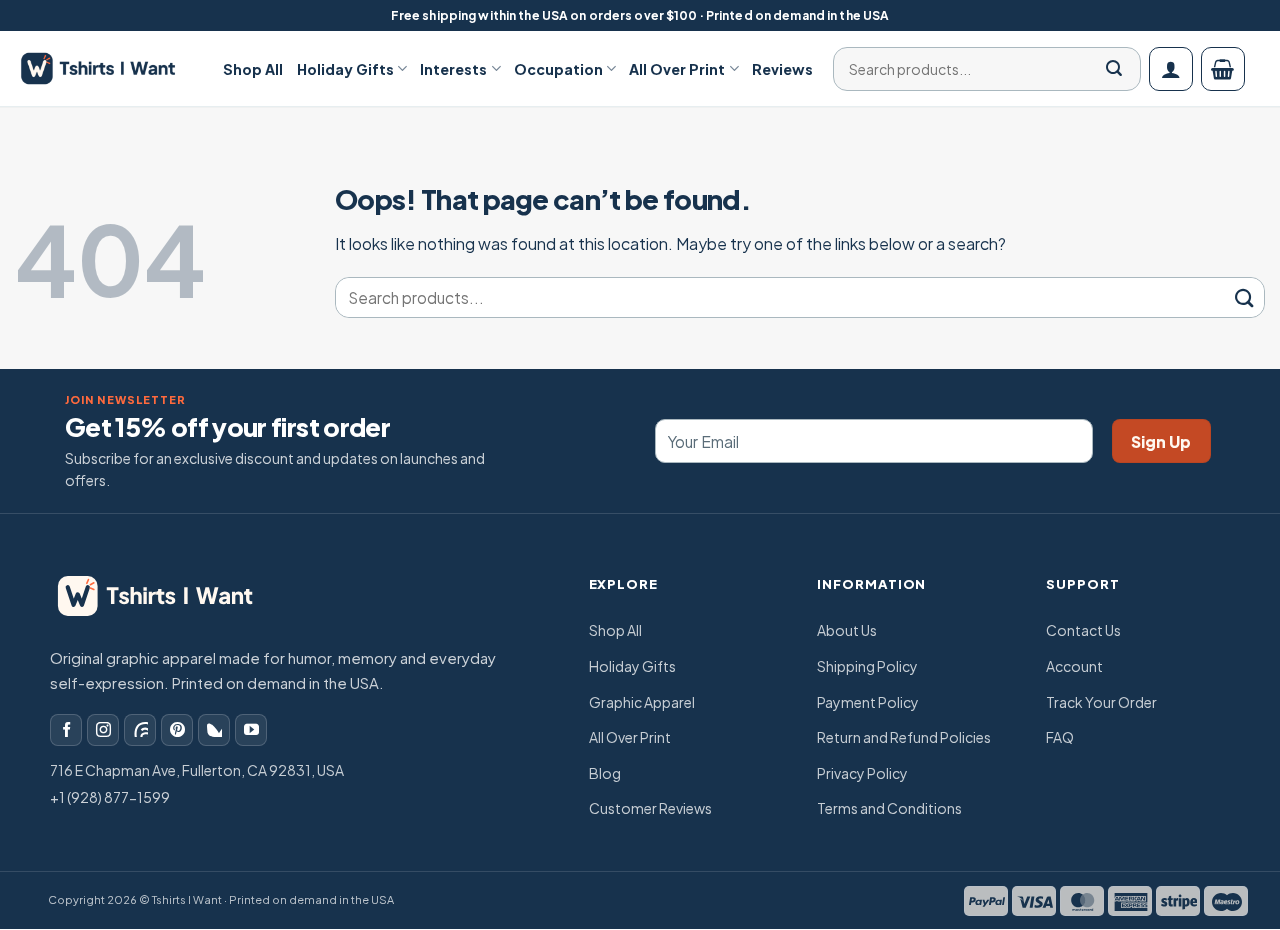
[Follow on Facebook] (66, 730)
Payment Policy (868, 702)
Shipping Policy (867, 666)
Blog (605, 773)
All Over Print (677, 69)
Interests (453, 69)
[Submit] (1114, 69)
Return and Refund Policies (904, 737)
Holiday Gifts (345, 69)
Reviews (782, 69)
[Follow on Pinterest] (177, 730)
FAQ (1060, 737)
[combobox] (980, 69)
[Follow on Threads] (140, 730)
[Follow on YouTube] (251, 730)
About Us (847, 630)
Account (1074, 666)
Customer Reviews (650, 808)
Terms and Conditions (889, 808)
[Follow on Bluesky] (214, 730)
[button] (1171, 69)
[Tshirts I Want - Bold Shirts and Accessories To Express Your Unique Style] (109, 68)
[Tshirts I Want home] (169, 596)
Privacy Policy (862, 773)
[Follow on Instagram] (103, 730)
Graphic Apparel (642, 702)
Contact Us (1083, 630)
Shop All (253, 69)
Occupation (558, 69)
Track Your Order (1101, 702)
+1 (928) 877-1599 (110, 797)
